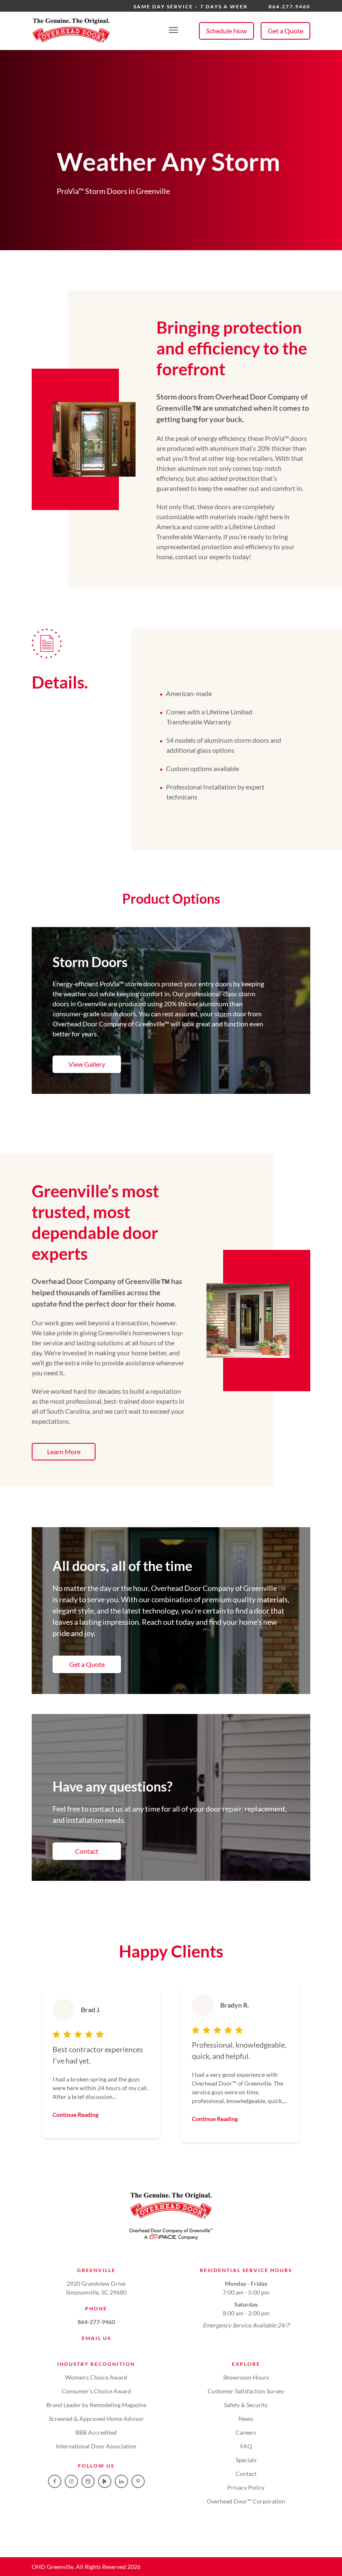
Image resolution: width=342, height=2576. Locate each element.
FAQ (246, 2446)
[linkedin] (121, 2481)
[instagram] (71, 2481)
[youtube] (105, 2481)
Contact (87, 1851)
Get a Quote (285, 31)
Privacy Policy (246, 2487)
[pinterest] (138, 2481)
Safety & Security (246, 2405)
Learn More (64, 1451)
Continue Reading (75, 2115)
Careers (246, 2432)
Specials (246, 2460)
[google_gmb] (88, 2481)
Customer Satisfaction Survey (246, 2391)
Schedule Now (226, 31)
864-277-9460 (96, 2322)
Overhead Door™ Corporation (246, 2501)
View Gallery (87, 1064)
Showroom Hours (246, 2377)
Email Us (96, 2338)
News (246, 2419)
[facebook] (55, 2481)
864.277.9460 (289, 6)
